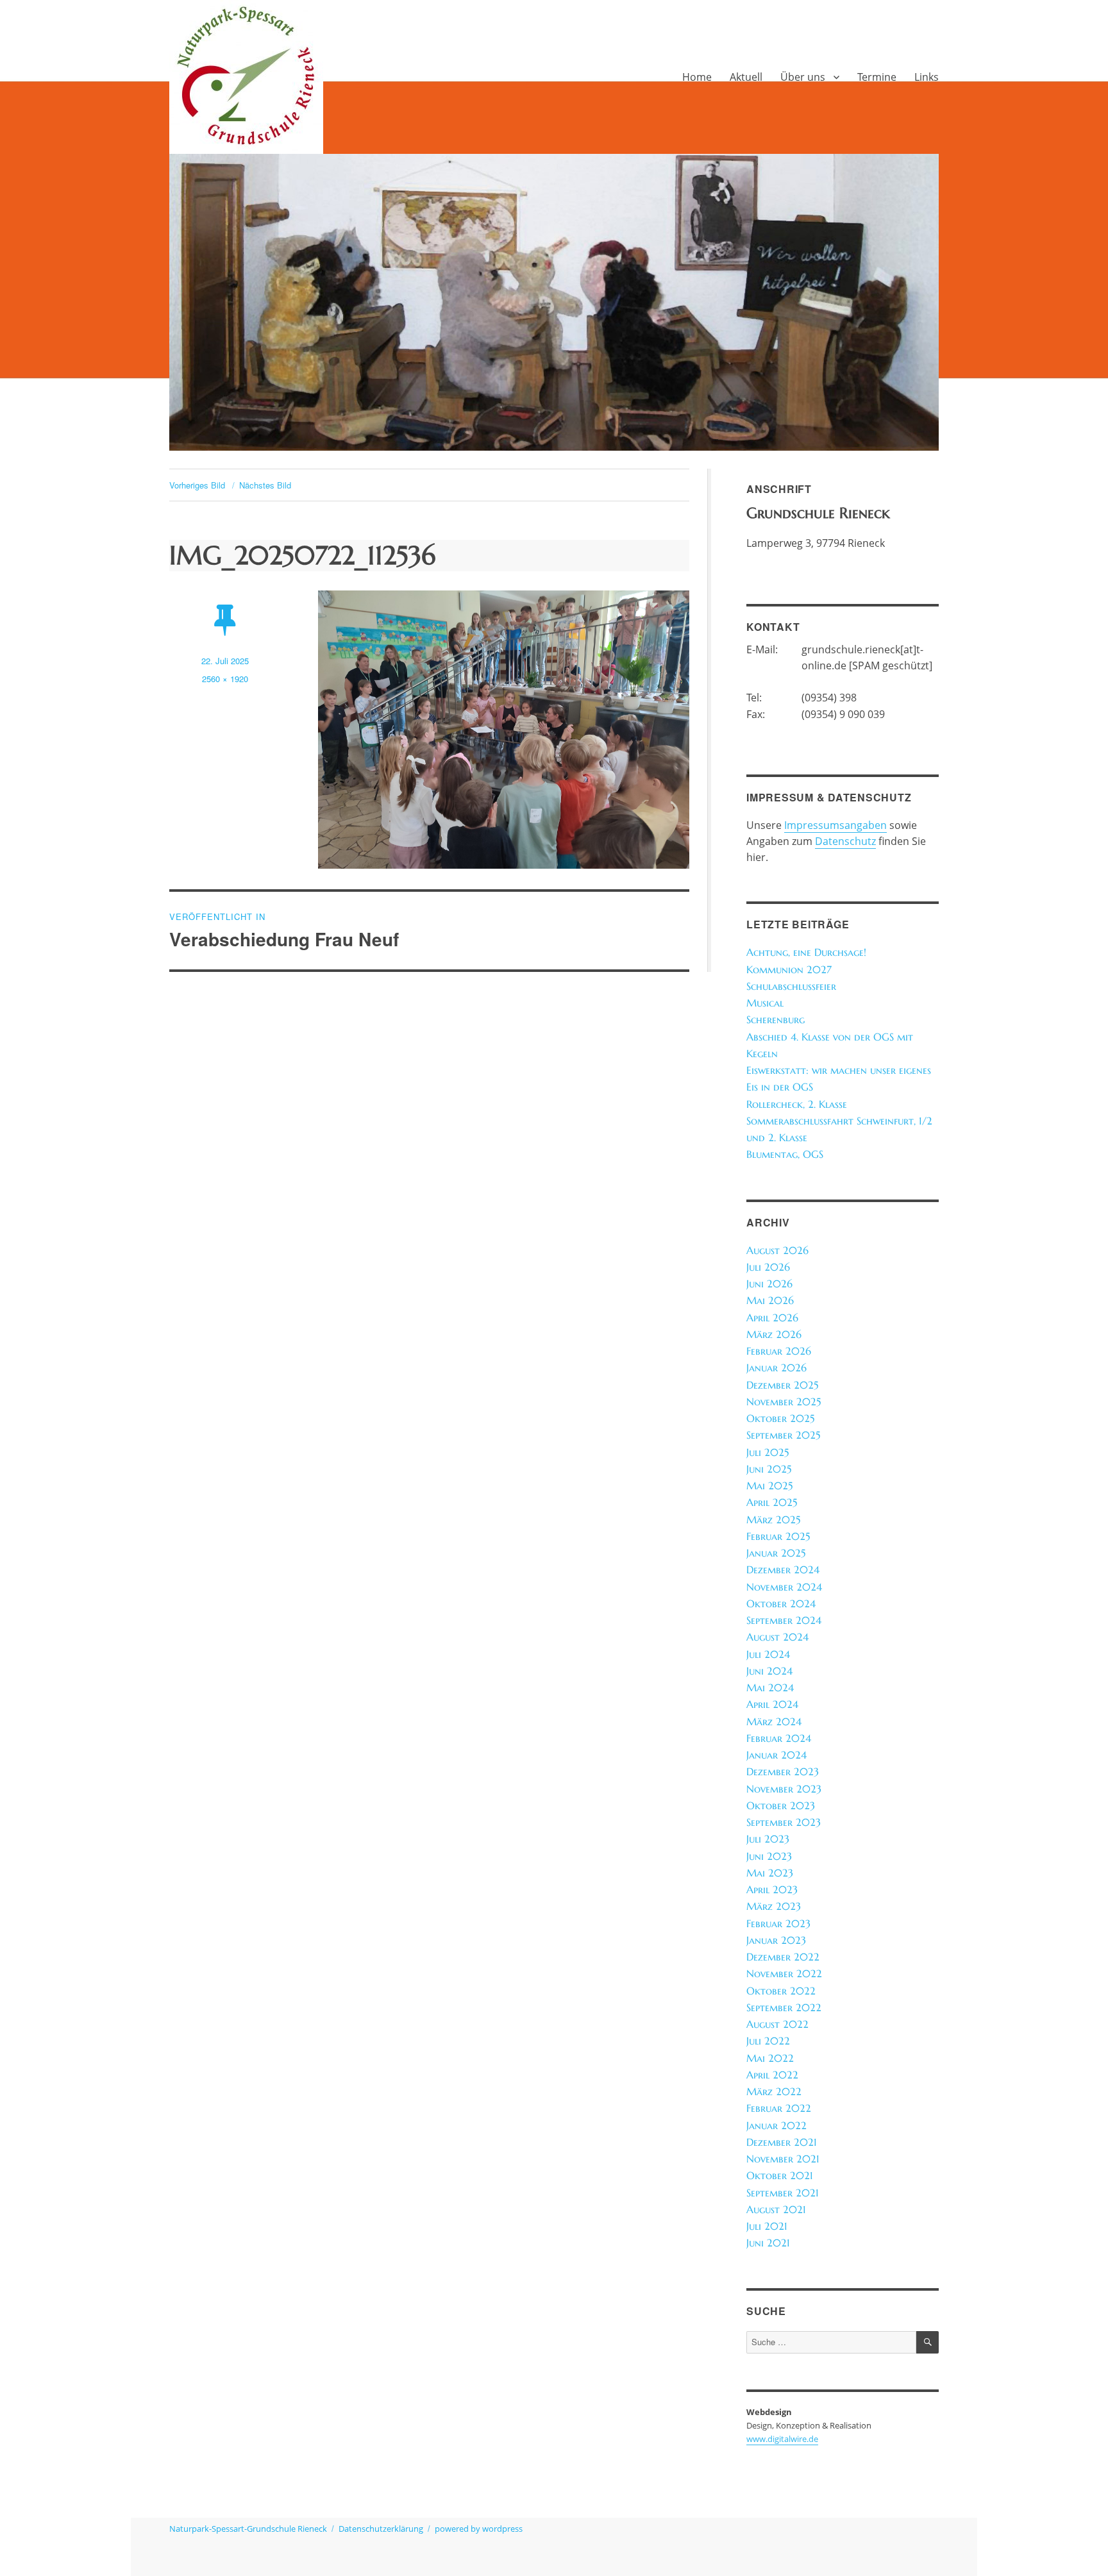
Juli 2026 (768, 1267)
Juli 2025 (768, 1452)
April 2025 (772, 1502)
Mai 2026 (770, 1301)
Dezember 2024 (783, 1570)
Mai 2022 (770, 2058)
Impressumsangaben (835, 825)
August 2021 (776, 2210)
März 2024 (774, 1722)
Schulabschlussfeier (791, 986)
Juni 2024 (769, 1671)
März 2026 (774, 1334)
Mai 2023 (770, 1873)
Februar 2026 (779, 1351)
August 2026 (777, 1250)
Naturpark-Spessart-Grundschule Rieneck (248, 2529)
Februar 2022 (779, 2108)
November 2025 (784, 1402)
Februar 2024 (779, 1738)
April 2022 (772, 2075)
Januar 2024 (776, 1755)
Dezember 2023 (783, 1772)
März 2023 (774, 1906)
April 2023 (772, 1890)
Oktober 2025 (780, 1418)
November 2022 (784, 1974)
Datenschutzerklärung (381, 2529)
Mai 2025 (769, 1486)
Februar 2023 (778, 1924)
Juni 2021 (768, 2243)
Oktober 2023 (781, 1806)
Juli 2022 (768, 2041)
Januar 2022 (776, 2126)
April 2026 (772, 1318)
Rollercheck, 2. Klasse (797, 1104)
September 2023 (784, 1822)
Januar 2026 (776, 1368)
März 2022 (774, 2092)
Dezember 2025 (782, 1385)
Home (697, 77)
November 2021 (783, 2159)
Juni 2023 (769, 1856)
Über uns (803, 77)
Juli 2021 (767, 2226)
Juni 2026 (769, 1284)
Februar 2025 (778, 1536)
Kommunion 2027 (789, 970)
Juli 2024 (768, 1654)
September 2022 (784, 2008)
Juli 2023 (768, 1839)
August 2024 (777, 1637)
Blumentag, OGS (785, 1154)
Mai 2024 (770, 1688)
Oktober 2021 (780, 2176)
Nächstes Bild (265, 485)
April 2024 (772, 1704)
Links (927, 77)
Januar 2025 (776, 1553)
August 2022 (777, 2024)
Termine (877, 77)
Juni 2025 (769, 1469)
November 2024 (784, 1587)
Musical (765, 1003)
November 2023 (784, 1789)
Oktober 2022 (781, 1991)
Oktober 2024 (781, 1604)
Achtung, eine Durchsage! (806, 952)
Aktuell (746, 77)
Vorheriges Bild (197, 485)
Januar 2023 (776, 1940)
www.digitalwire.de (782, 2439)
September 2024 (784, 1620)
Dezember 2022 (783, 1957)
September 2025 (783, 1435)
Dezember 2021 (782, 2142)
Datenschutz (845, 841)
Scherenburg (776, 1020)
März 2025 (773, 1520)
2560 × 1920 (225, 679)
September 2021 (783, 2193)
